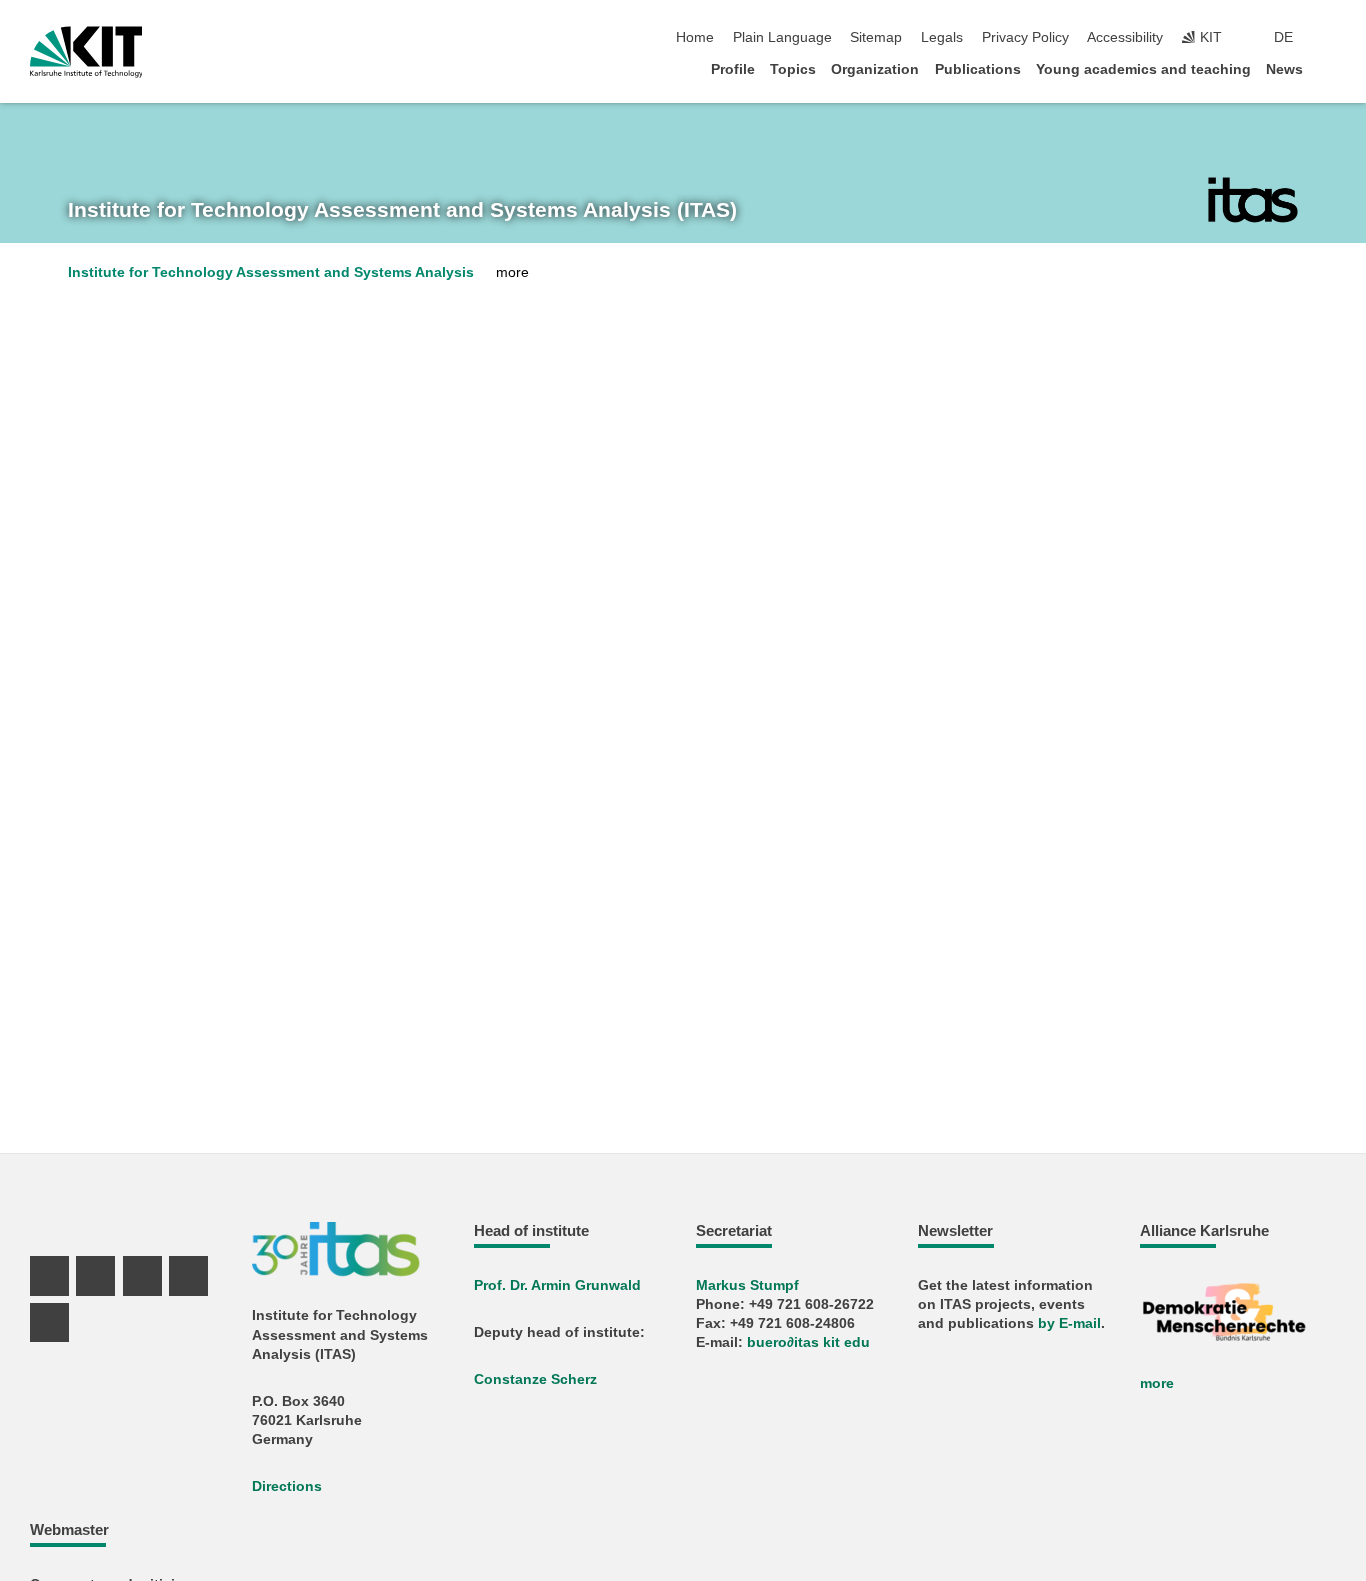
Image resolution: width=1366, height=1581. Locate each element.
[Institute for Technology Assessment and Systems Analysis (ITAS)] (1253, 200)
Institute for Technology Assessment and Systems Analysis (271, 272)
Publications (978, 69)
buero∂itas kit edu (808, 1342)
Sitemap (876, 37)
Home (695, 37)
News (1284, 69)
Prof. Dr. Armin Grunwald (557, 1285)
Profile (733, 69)
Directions (287, 1486)
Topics (793, 69)
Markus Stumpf (747, 1285)
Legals (942, 37)
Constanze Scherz (535, 1379)
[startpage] (1330, 68)
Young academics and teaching (1143, 69)
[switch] (1330, 38)
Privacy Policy (1025, 37)
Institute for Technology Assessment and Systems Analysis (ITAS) (402, 210)
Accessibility (1125, 37)
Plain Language (782, 37)
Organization (875, 69)
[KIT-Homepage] (86, 52)
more (1157, 1383)
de (1283, 37)
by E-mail (1069, 1323)
